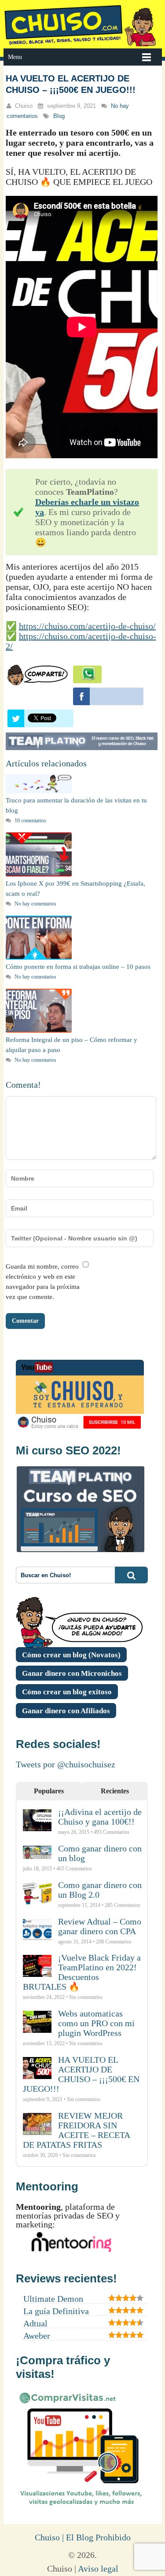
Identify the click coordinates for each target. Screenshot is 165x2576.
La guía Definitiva (56, 2311)
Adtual (35, 2323)
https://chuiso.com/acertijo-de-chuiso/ (87, 626)
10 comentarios (30, 821)
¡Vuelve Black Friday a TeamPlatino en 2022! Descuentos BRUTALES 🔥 (82, 1972)
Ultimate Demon (53, 2299)
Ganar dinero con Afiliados (66, 1711)
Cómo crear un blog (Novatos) (71, 1655)
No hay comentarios (35, 904)
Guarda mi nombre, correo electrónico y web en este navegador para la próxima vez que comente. (43, 1282)
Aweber (37, 2336)
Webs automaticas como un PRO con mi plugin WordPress (96, 2023)
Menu (15, 57)
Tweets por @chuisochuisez (66, 1764)
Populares (49, 1791)
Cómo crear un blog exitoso (67, 1692)
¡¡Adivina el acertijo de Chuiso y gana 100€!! (100, 1817)
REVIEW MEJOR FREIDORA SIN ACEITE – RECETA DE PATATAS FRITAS (76, 2130)
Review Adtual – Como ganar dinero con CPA (100, 1926)
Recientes (115, 1791)
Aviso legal (98, 2569)
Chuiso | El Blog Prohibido (83, 2537)
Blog (59, 116)
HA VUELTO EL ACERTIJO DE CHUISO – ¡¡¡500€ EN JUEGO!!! (81, 2074)
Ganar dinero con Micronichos (72, 1673)
